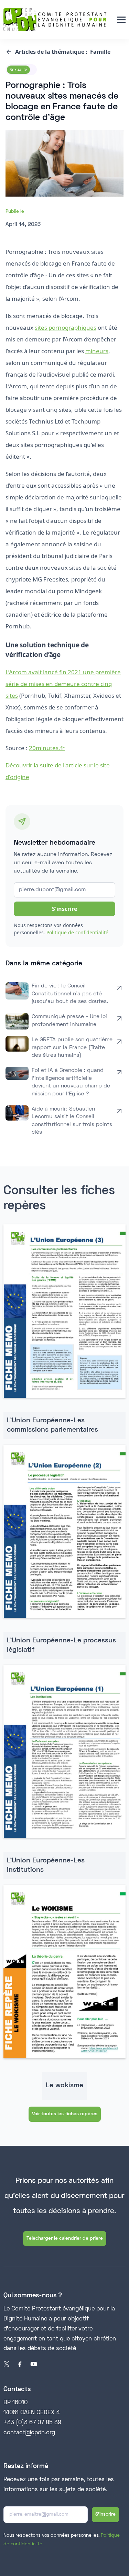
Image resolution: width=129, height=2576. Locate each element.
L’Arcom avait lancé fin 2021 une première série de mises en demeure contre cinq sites (63, 684)
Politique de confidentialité (77, 932)
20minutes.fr (47, 748)
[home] (55, 20)
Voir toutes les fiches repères (65, 2114)
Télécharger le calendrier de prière (65, 2239)
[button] (121, 20)
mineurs (97, 351)
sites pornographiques (66, 327)
